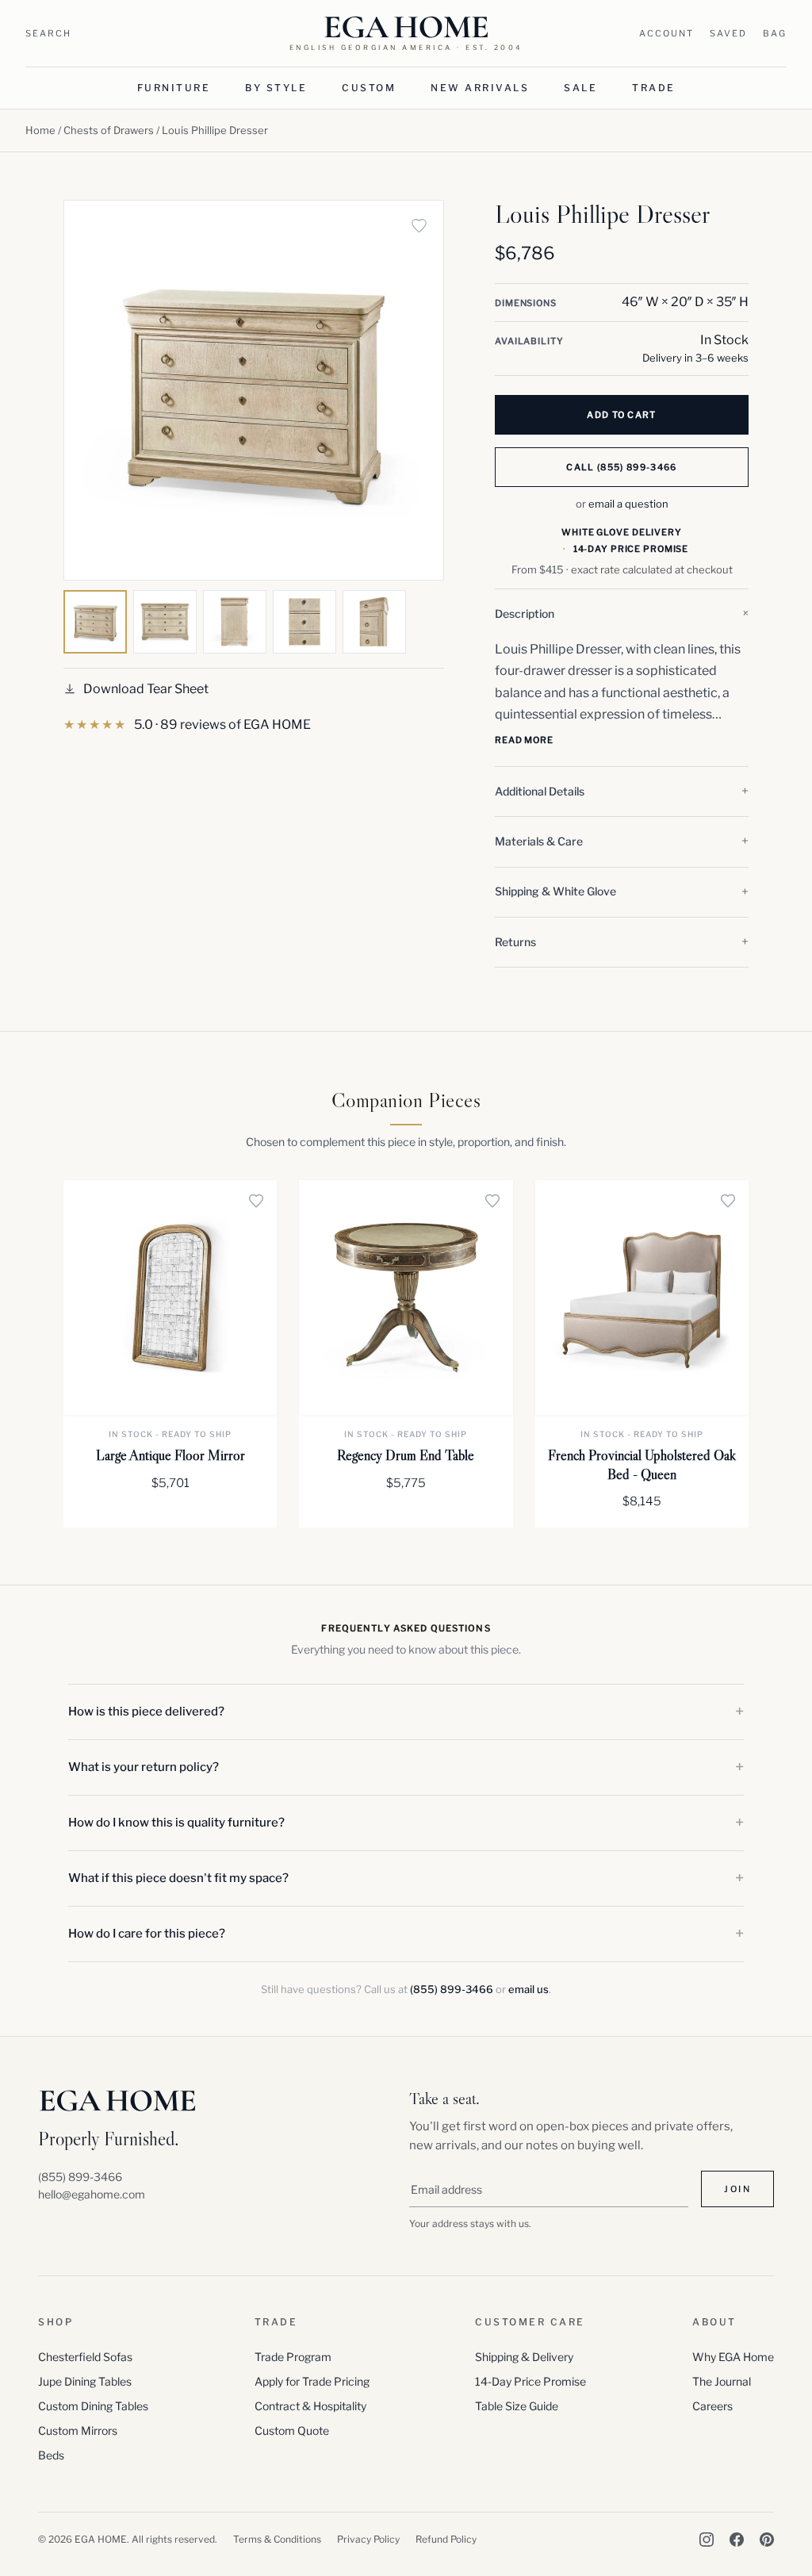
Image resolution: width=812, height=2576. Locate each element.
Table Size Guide (517, 2406)
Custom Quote (292, 2430)
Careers (712, 2406)
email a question (628, 504)
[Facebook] (737, 2540)
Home (40, 130)
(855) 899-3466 (452, 1989)
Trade (654, 88)
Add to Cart (622, 415)
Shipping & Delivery (524, 2357)
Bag (775, 33)
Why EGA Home (733, 2357)
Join (737, 2189)
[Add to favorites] (419, 225)
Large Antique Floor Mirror (170, 1455)
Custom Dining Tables (93, 2406)
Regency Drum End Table (406, 1455)
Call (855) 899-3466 (621, 467)
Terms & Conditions (277, 2539)
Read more (524, 740)
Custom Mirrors (78, 2430)
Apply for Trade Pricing (312, 2381)
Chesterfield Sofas (85, 2357)
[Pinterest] (767, 2540)
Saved (728, 33)
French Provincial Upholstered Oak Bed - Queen (642, 1464)
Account (666, 33)
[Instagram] (707, 2540)
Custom (369, 88)
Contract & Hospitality (310, 2406)
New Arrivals (480, 88)
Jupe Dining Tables (85, 2381)
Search (48, 33)
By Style (276, 88)
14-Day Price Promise (530, 2381)
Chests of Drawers (109, 130)
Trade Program (293, 2357)
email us (529, 1989)
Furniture (174, 88)
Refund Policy (446, 2539)
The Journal (722, 2381)
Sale (580, 88)
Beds (51, 2455)
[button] (622, 614)
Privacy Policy (368, 2539)
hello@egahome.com (92, 2194)
